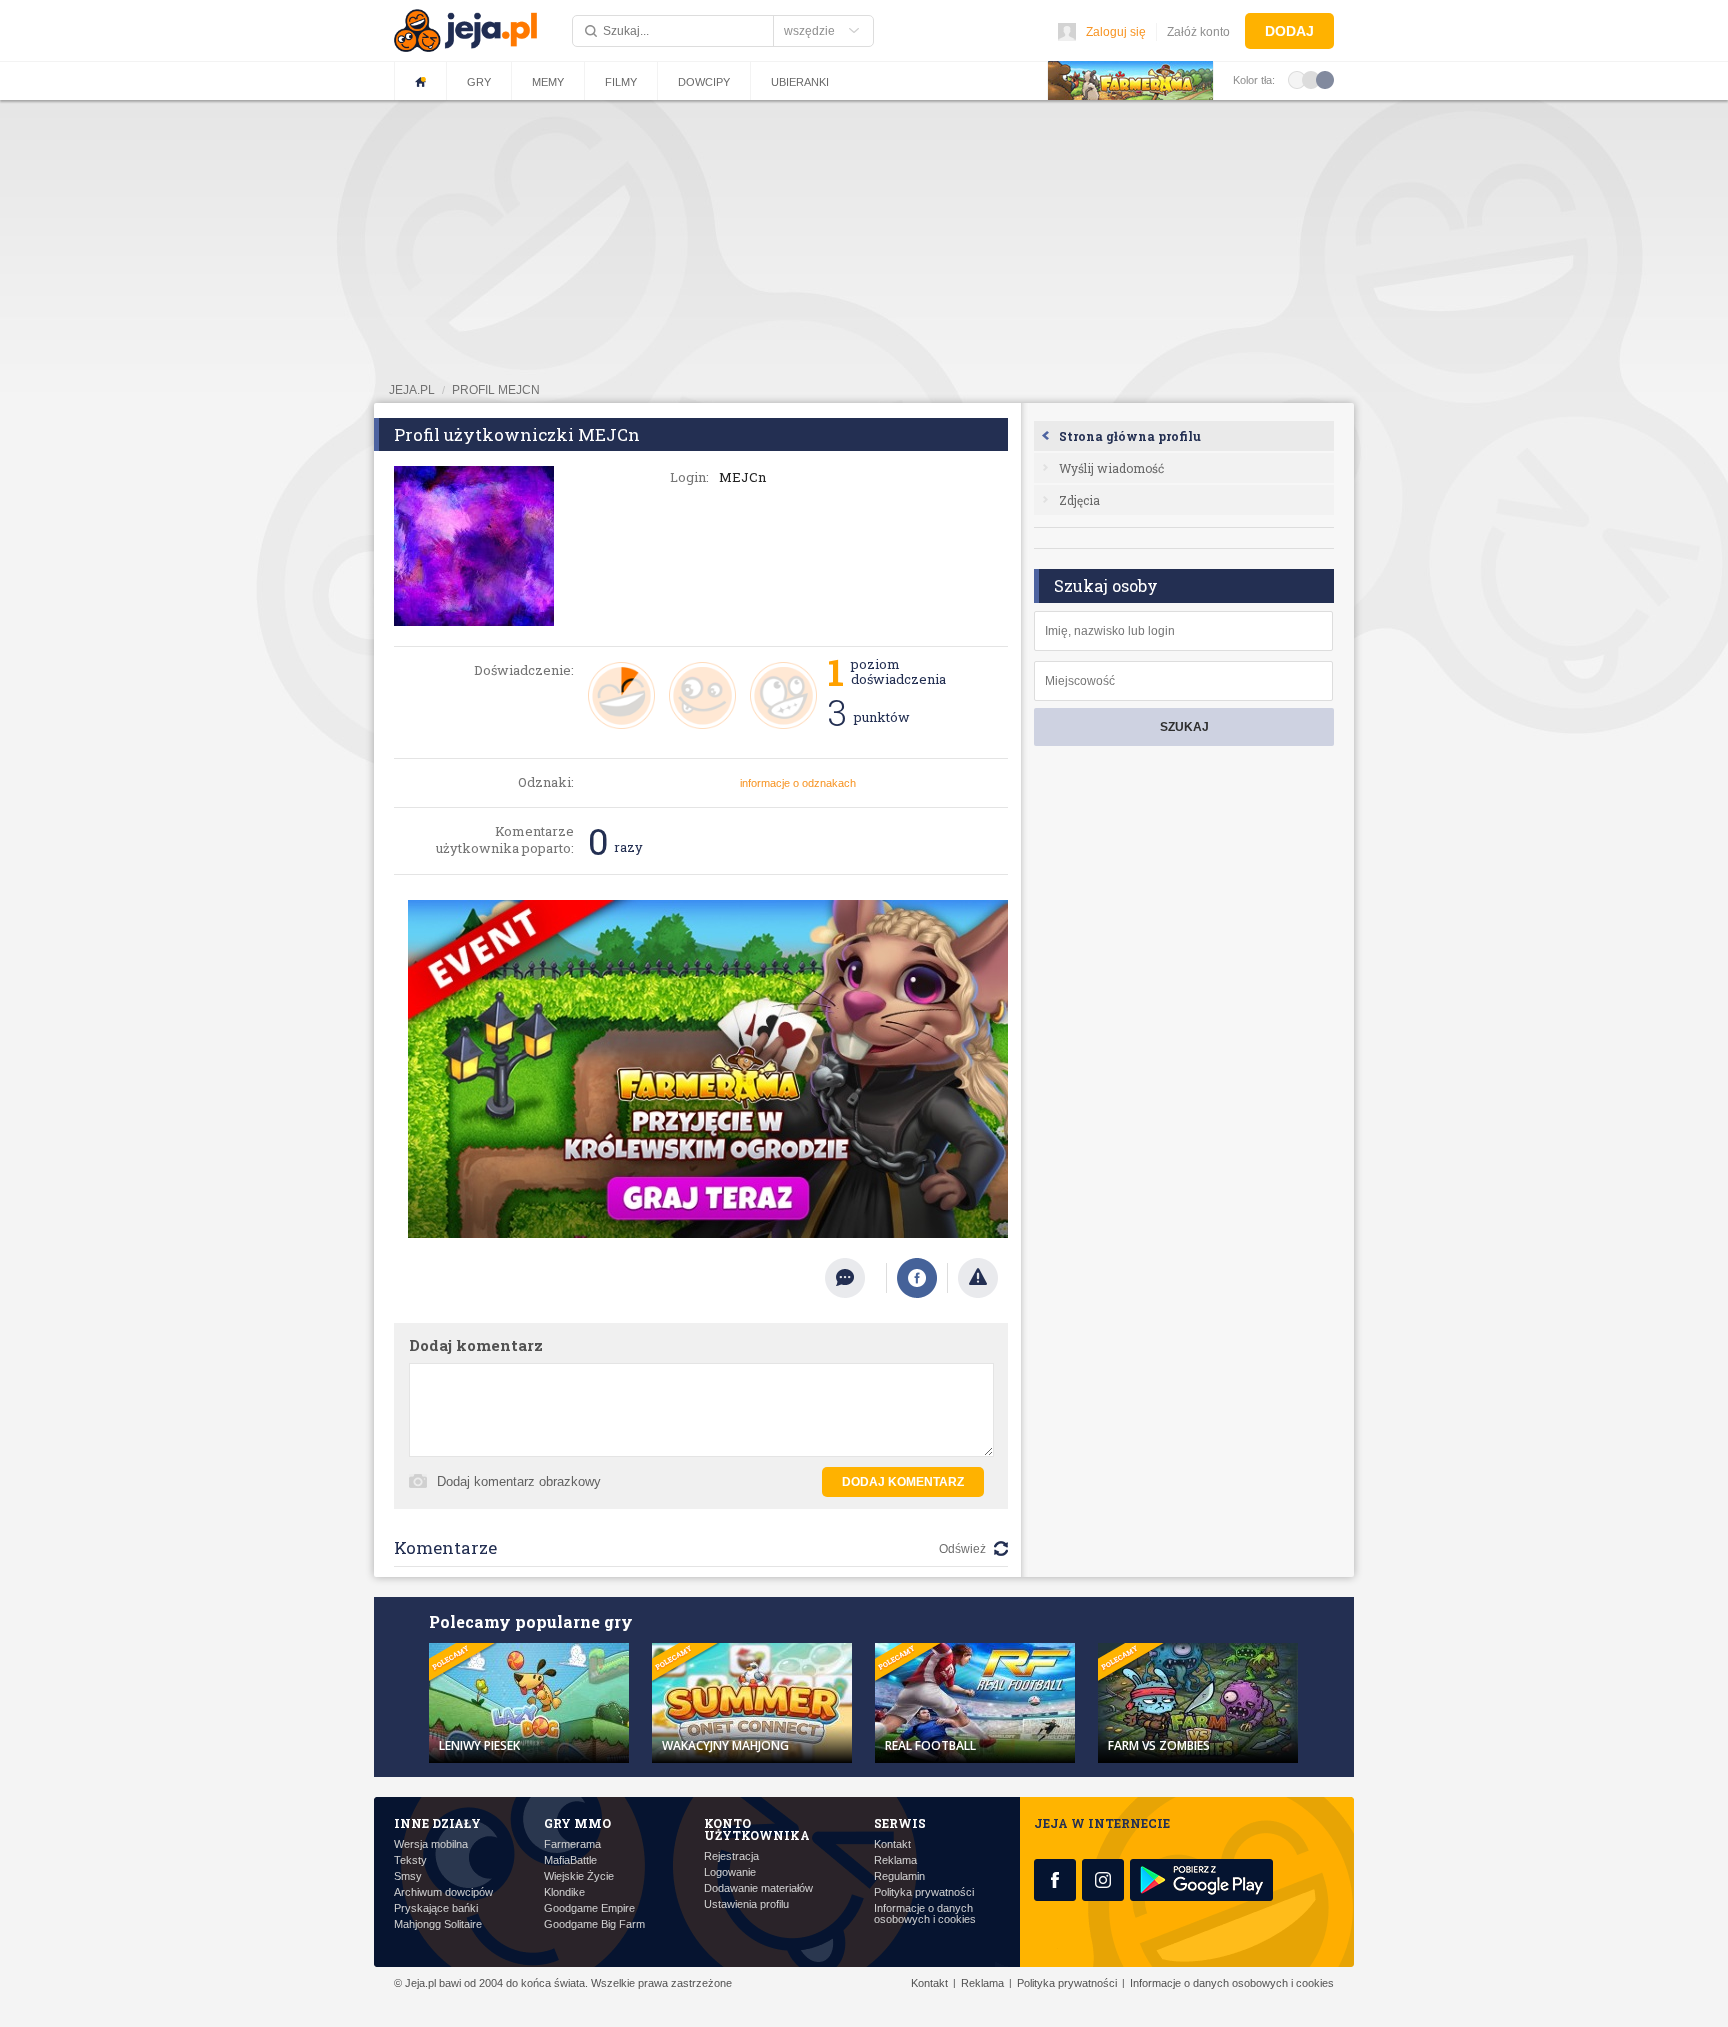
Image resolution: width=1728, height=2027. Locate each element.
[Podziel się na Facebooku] (917, 1278)
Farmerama (572, 1844)
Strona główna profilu (1130, 436)
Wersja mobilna (431, 1844)
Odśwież (962, 1549)
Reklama (895, 1860)
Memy (548, 82)
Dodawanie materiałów (758, 1888)
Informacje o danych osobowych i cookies (925, 1914)
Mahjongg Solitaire (438, 1924)
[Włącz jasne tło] (1297, 79)
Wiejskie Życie (579, 1876)
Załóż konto (1198, 32)
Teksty (410, 1860)
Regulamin (899, 1876)
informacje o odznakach (798, 783)
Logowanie (730, 1872)
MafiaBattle (570, 1860)
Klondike (564, 1892)
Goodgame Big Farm (594, 1924)
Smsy (408, 1876)
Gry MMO (577, 1823)
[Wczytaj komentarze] (855, 1278)
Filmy (621, 82)
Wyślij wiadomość (1111, 468)
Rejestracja (731, 1856)
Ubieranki (800, 82)
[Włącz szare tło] (1311, 79)
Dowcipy (704, 82)
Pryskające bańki (436, 1908)
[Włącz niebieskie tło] (1325, 79)
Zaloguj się (1116, 32)
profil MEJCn (496, 390)
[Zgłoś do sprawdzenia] (978, 1278)
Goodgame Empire (589, 1908)
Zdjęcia (1079, 500)
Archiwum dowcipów (443, 1892)
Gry (479, 82)
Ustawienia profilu (746, 1904)
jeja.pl (412, 390)
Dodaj (1289, 31)
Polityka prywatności (924, 1892)
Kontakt (892, 1844)
